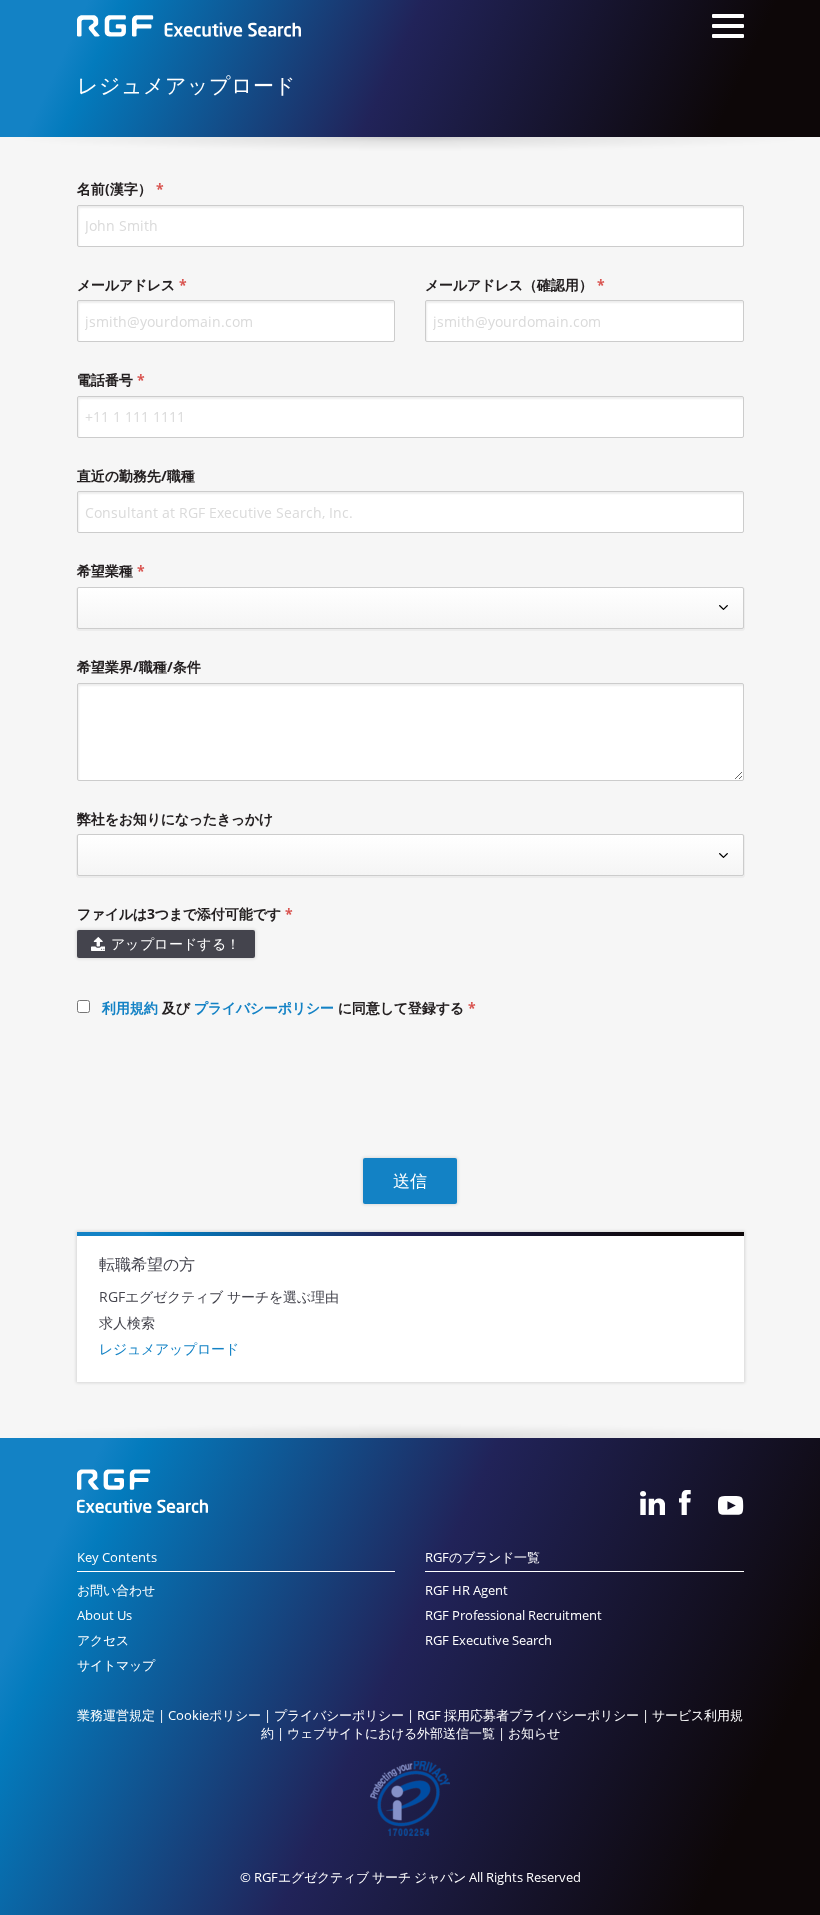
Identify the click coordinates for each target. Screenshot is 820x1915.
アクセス (103, 1640)
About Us (104, 1615)
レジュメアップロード (169, 1348)
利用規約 (130, 1007)
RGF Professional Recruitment (513, 1615)
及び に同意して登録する (285, 1007)
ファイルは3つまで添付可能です (179, 913)
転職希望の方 (147, 1264)
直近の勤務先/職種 (136, 475)
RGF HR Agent (466, 1590)
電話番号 (105, 379)
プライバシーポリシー (264, 1007)
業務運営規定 (116, 1715)
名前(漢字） (114, 188)
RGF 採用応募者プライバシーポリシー (528, 1715)
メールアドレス (126, 284)
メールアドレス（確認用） (509, 284)
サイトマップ (116, 1665)
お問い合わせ (116, 1590)
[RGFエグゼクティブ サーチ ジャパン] (189, 28)
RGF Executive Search (488, 1640)
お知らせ (534, 1733)
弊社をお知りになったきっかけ (175, 818)
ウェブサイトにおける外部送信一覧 (391, 1733)
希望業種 (105, 570)
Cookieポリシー (214, 1715)
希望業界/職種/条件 (139, 666)
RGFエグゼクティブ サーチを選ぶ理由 (219, 1297)
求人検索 (127, 1323)
